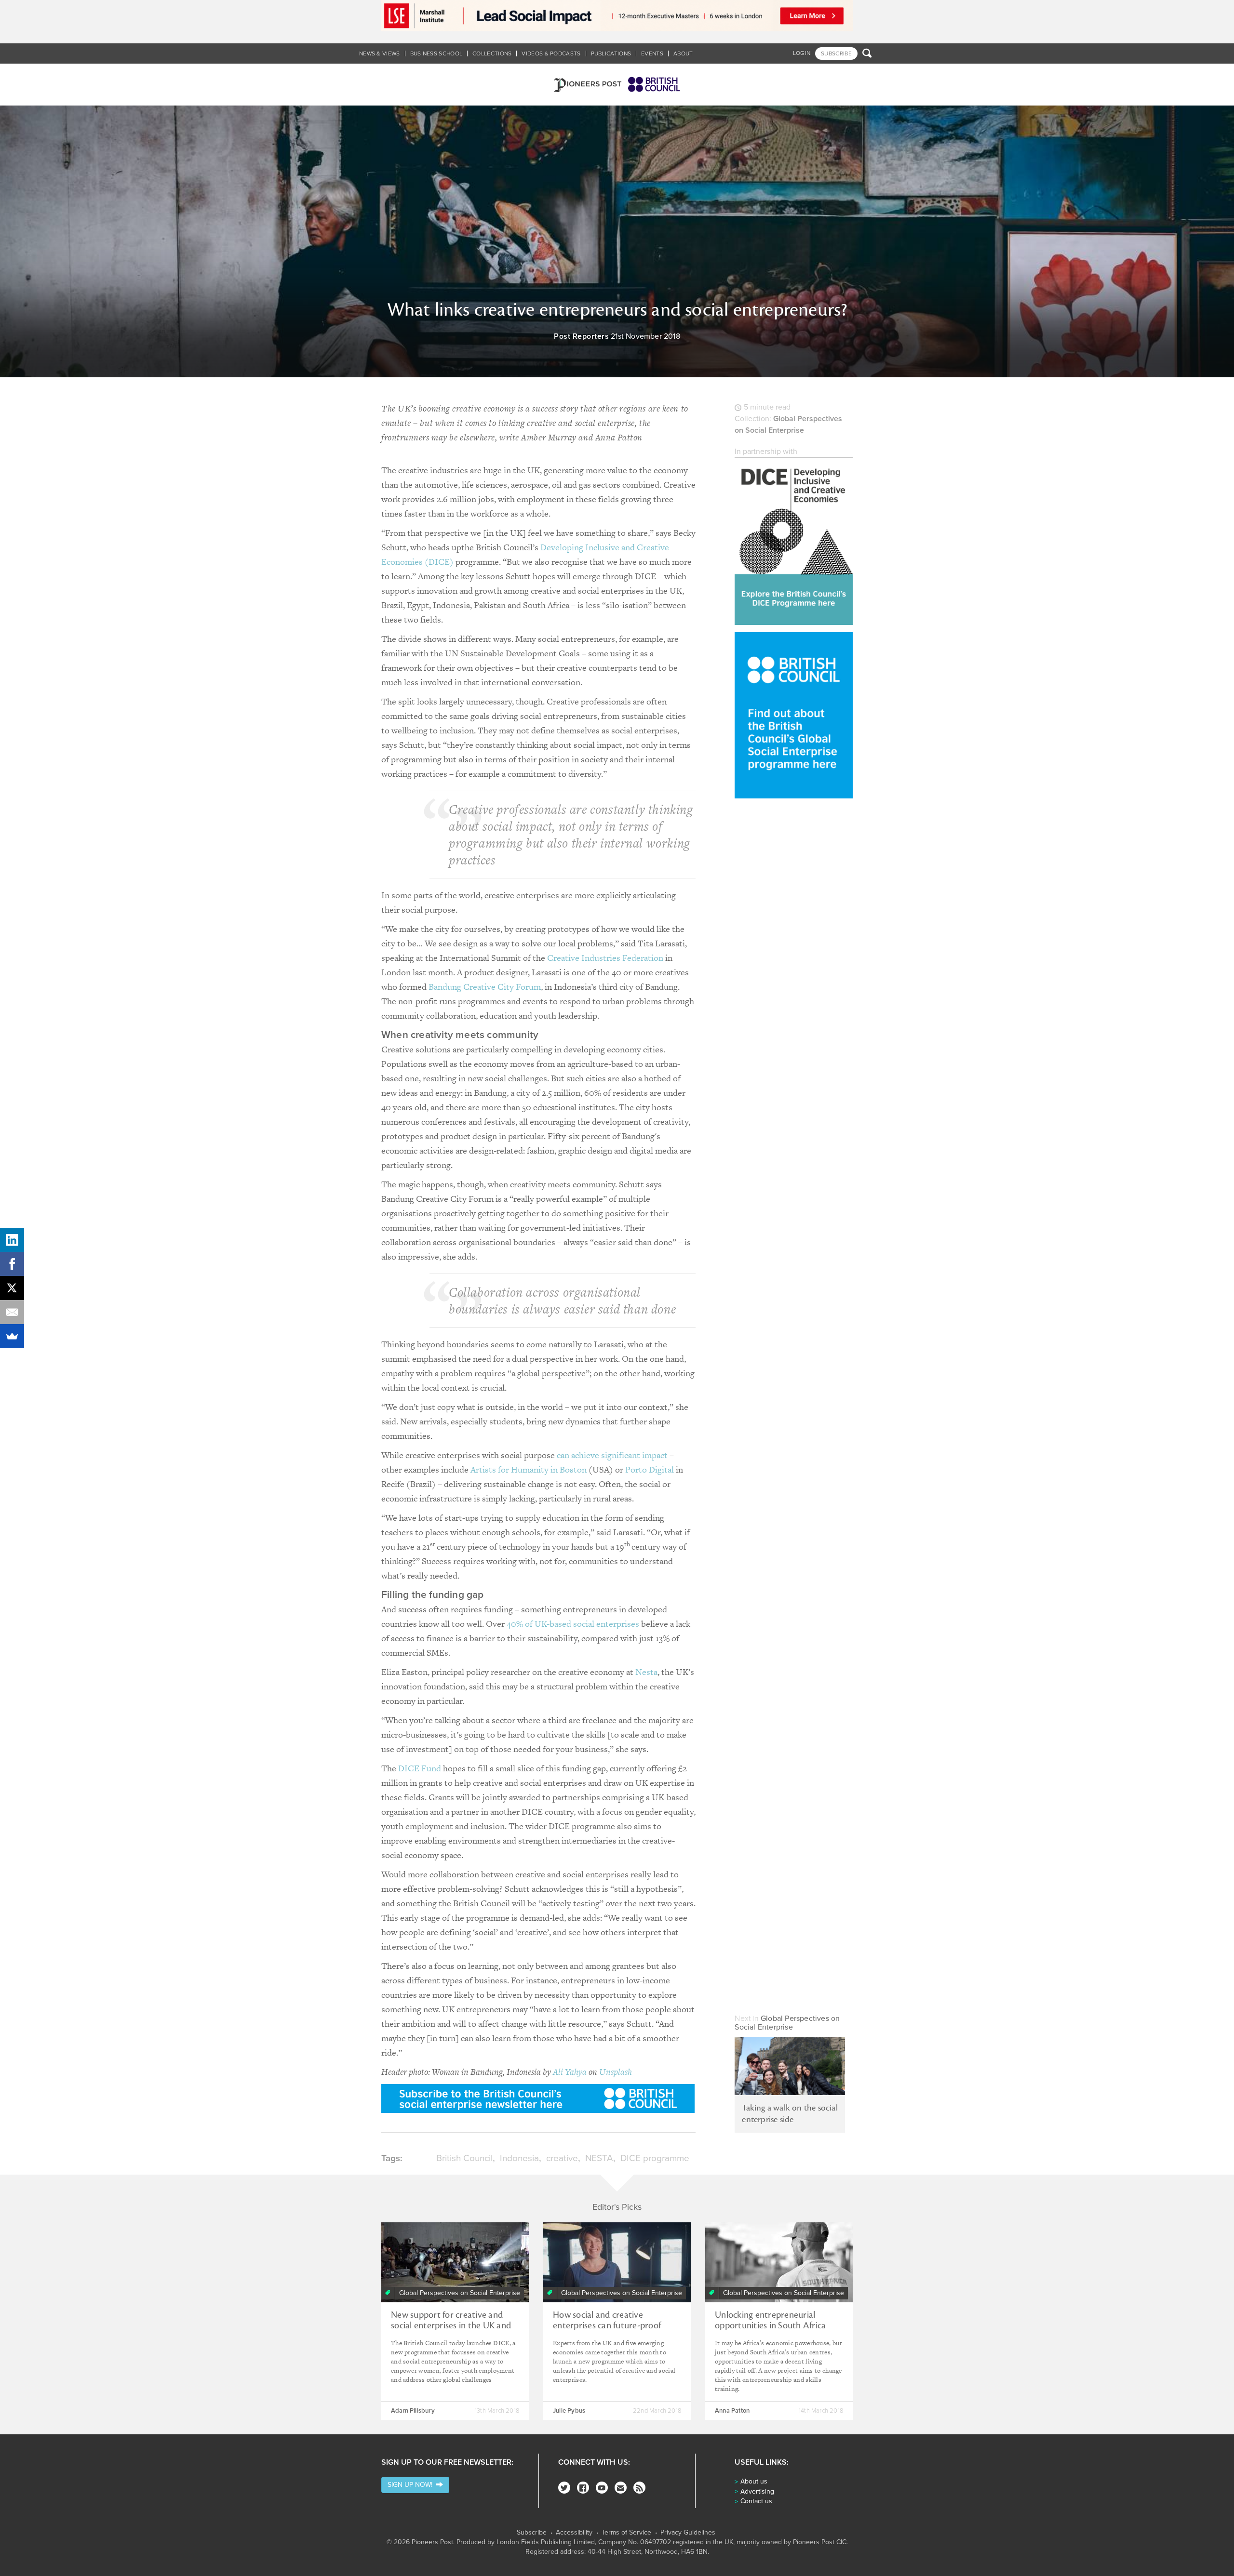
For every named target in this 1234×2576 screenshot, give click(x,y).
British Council (464, 2158)
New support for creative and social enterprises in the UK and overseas (451, 2325)
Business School (436, 53)
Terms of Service (626, 2533)
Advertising (757, 2491)
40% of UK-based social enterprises (573, 1624)
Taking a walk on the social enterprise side (790, 2114)
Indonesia (519, 2158)
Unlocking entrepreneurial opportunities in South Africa (770, 2320)
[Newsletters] (621, 2488)
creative (562, 2158)
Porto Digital (650, 1469)
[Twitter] (564, 2488)
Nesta (646, 1672)
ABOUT (683, 53)
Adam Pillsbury (413, 2411)
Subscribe (532, 2533)
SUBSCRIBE (836, 53)
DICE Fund (420, 1768)
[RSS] (639, 2488)
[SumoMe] (12, 1336)
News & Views (380, 53)
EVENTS (652, 53)
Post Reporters (581, 336)
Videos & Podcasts (551, 53)
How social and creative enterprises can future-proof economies (607, 2325)
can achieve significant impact (612, 1455)
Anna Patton (732, 2411)
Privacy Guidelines (688, 2533)
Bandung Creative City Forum (485, 987)
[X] (12, 1288)
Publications (611, 53)
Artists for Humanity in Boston (529, 1469)
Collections (492, 53)
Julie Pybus (569, 2411)
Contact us (756, 2501)
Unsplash (616, 2072)
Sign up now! (412, 2485)
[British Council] (794, 715)
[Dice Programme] (794, 541)
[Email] (12, 1312)
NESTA (599, 2158)
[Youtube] (602, 2488)
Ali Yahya (570, 2072)
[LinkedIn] (12, 1240)
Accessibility (574, 2533)
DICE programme (655, 2158)
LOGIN (802, 53)
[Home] (617, 85)
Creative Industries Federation (605, 958)
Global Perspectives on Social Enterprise (787, 2023)
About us (754, 2481)
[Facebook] (583, 2488)
